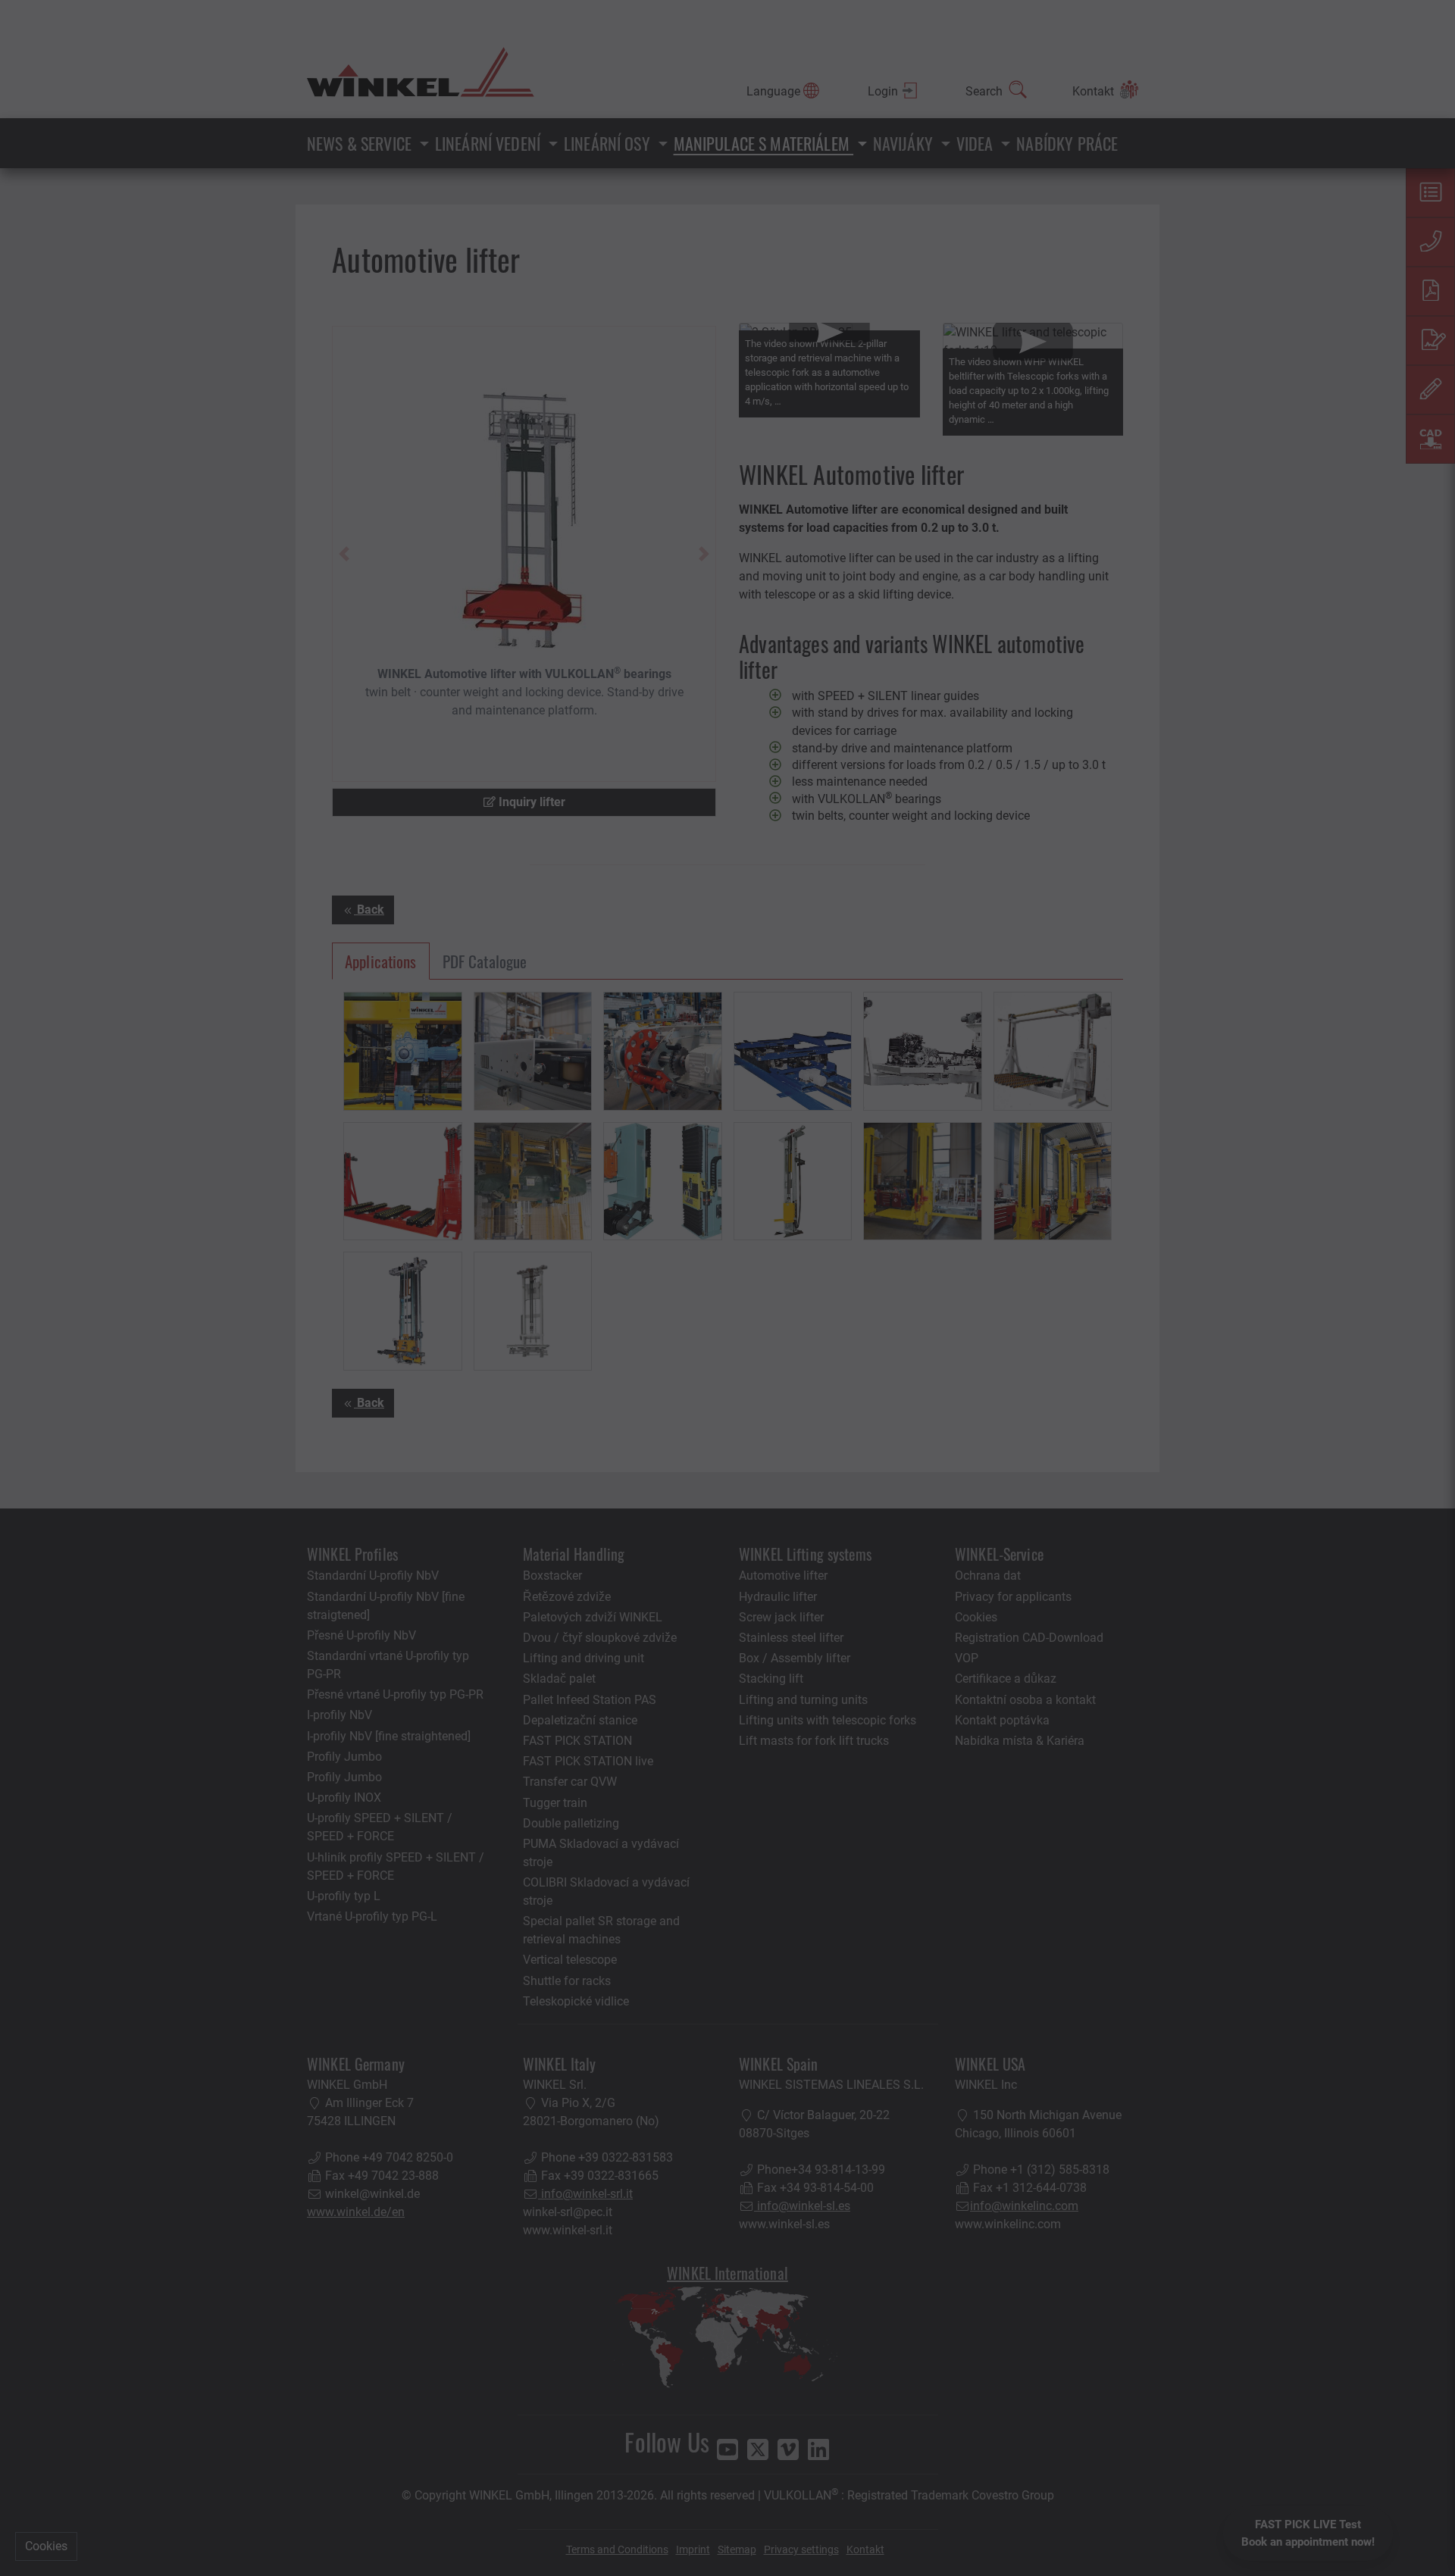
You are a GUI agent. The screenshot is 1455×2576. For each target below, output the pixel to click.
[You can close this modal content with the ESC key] (727, 1288)
